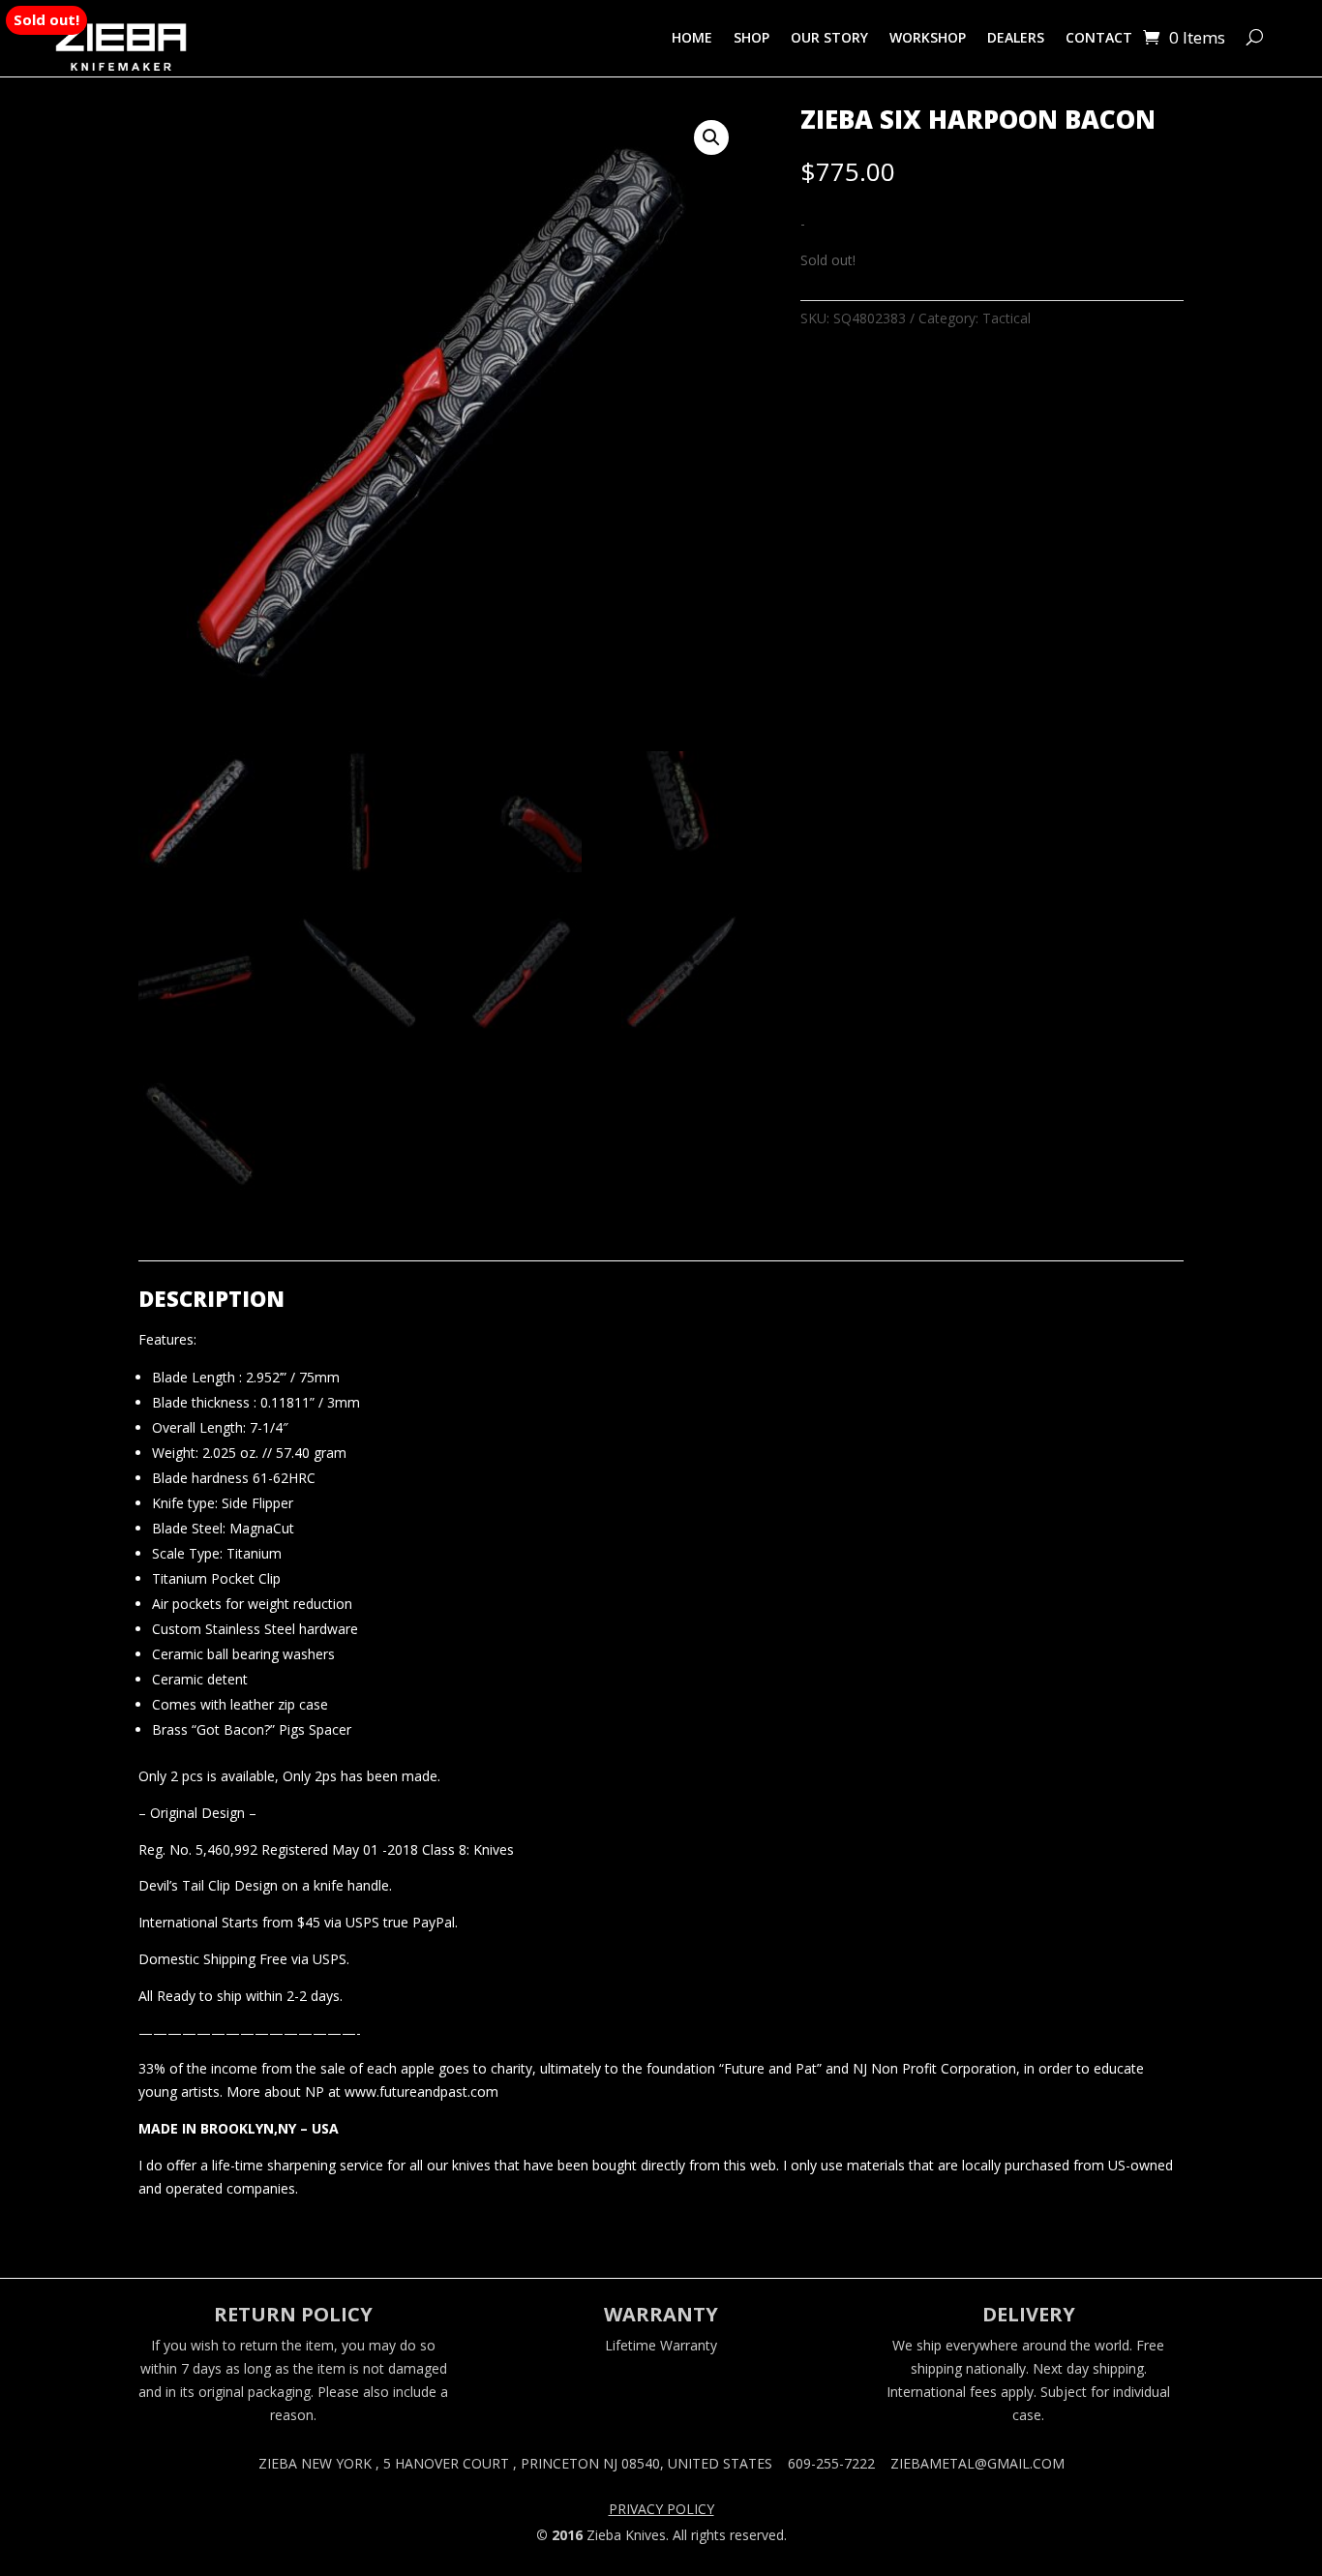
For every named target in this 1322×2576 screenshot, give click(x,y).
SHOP (751, 37)
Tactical (1007, 318)
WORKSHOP (928, 37)
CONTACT (1099, 37)
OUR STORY (829, 37)
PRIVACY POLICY (661, 2510)
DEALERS (1016, 37)
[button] (711, 137)
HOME (692, 37)
